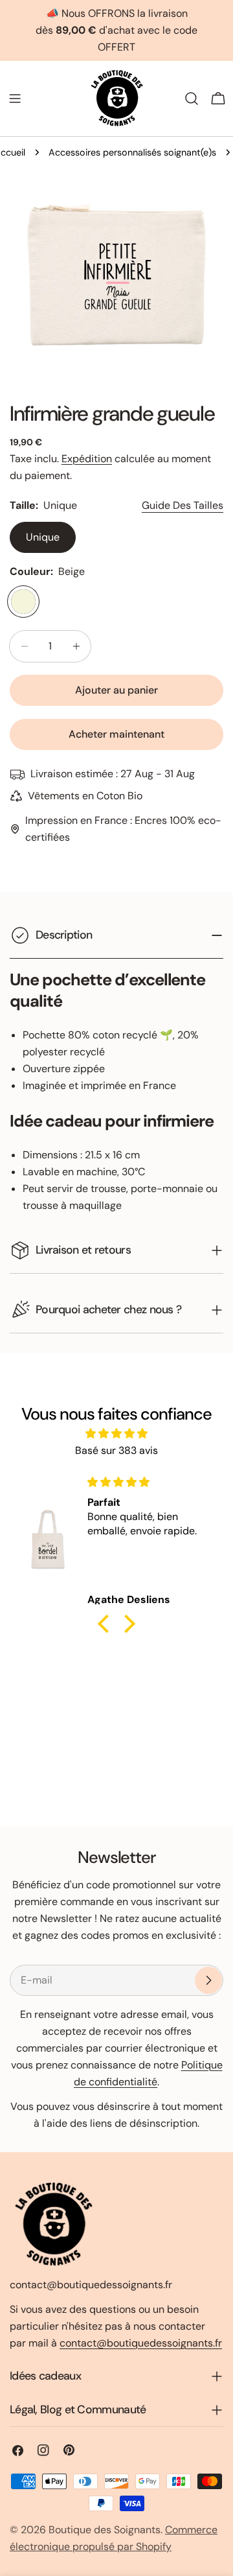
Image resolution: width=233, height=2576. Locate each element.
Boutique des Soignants (105, 2530)
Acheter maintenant (116, 734)
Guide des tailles (183, 505)
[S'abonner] (208, 1980)
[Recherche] (192, 99)
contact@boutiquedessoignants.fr (141, 2343)
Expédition (87, 459)
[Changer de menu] (15, 99)
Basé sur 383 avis (116, 1450)
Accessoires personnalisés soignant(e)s (132, 152)
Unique (43, 537)
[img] (116, 1434)
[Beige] (23, 602)
